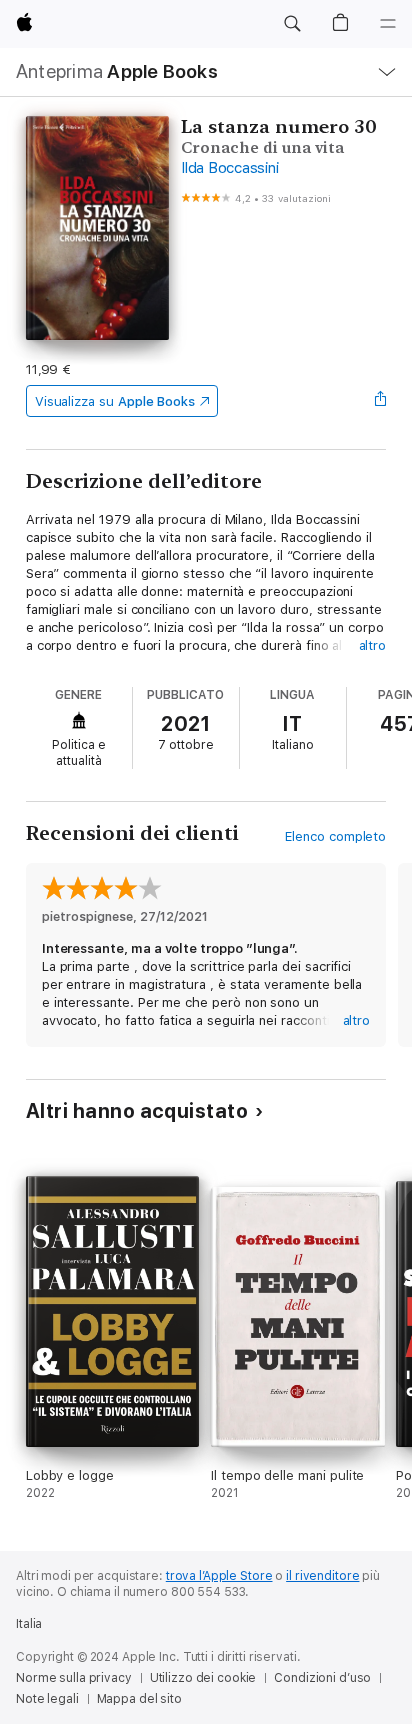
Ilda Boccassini (229, 168)
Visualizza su (115, 401)
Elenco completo (335, 836)
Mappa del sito (139, 1699)
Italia (29, 1624)
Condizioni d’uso (322, 1678)
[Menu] (388, 24)
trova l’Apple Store (219, 1576)
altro (373, 645)
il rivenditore (322, 1576)
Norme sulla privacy (74, 1678)
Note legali (47, 1699)
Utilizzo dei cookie (203, 1678)
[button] (292, 24)
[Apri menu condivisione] (380, 401)
